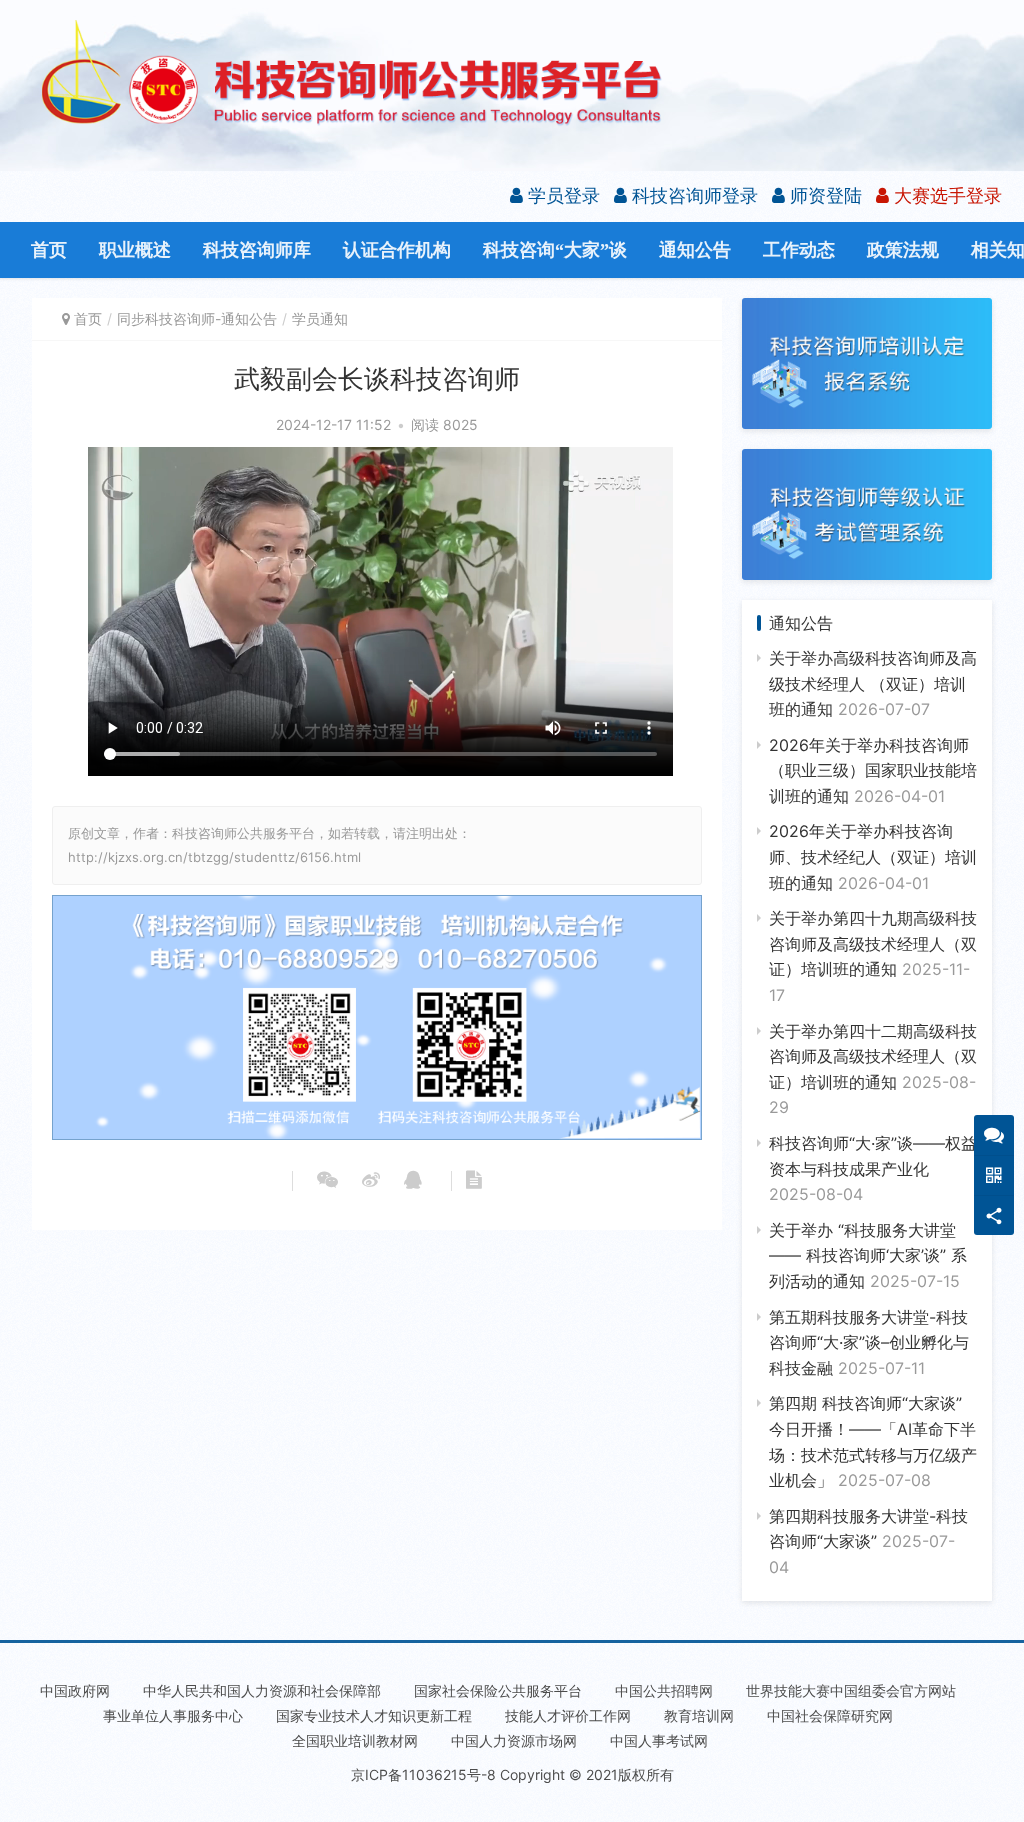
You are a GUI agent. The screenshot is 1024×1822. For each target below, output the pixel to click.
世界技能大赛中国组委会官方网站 (851, 1690)
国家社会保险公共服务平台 (498, 1690)
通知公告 (695, 250)
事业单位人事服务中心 (173, 1715)
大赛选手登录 (945, 195)
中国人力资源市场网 (514, 1740)
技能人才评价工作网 (568, 1715)
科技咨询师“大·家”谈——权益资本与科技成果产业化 (873, 1168)
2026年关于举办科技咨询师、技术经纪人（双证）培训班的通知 (873, 856)
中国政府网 (75, 1690)
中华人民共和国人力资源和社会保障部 (262, 1690)
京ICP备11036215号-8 (423, 1774)
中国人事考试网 (659, 1740)
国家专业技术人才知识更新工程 (374, 1715)
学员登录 (561, 195)
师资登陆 (823, 195)
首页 (49, 250)
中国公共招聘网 (664, 1690)
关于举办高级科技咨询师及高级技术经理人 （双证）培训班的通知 (873, 683)
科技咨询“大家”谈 (555, 250)
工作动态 (799, 250)
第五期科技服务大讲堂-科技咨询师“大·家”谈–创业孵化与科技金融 (869, 1342)
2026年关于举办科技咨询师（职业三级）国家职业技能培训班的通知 (873, 770)
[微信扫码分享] (327, 1181)
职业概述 (135, 250)
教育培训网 (699, 1715)
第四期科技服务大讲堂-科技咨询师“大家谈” (868, 1541)
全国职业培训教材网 (355, 1740)
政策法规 (903, 250)
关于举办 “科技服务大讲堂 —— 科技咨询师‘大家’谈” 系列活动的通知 (868, 1255)
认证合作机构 (397, 250)
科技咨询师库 (257, 250)
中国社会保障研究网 (830, 1715)
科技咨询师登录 (692, 195)
